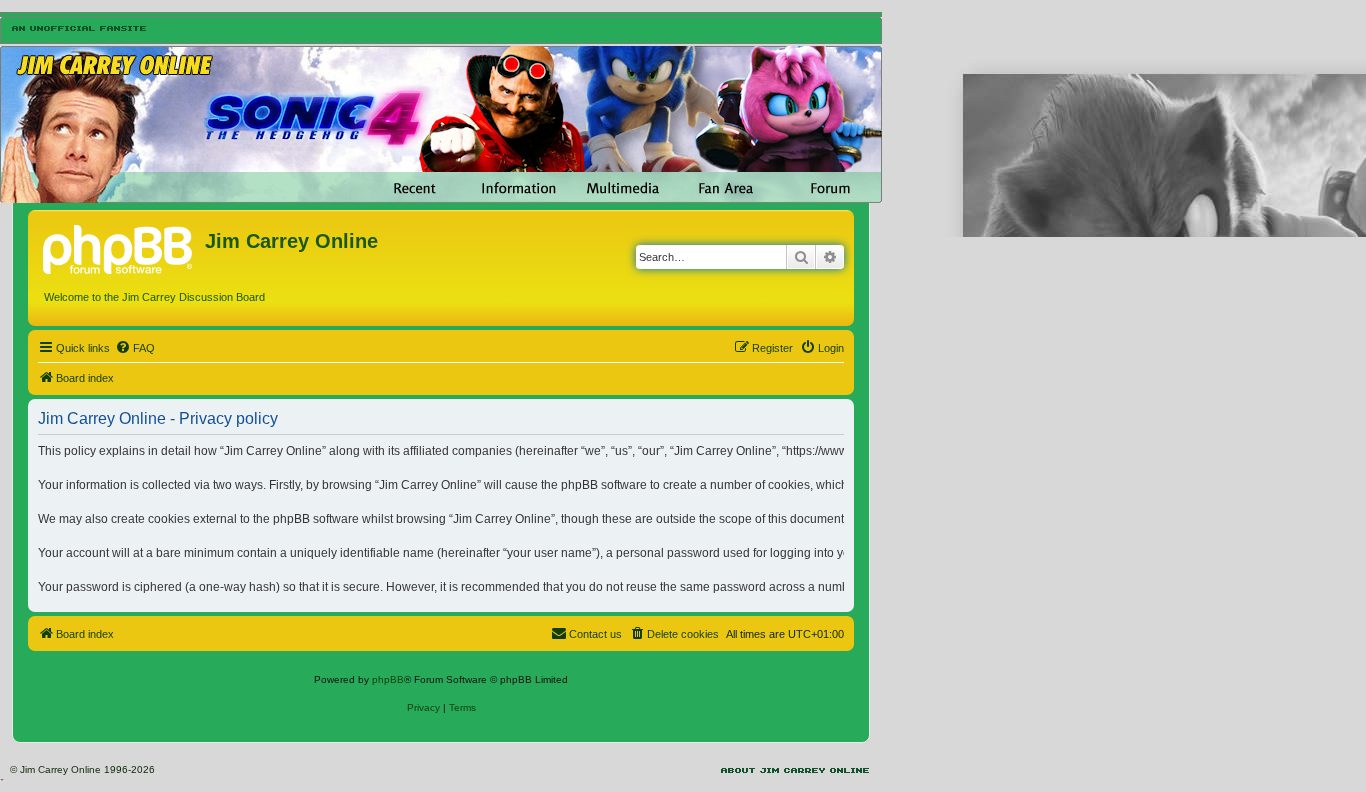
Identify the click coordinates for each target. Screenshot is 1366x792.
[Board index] (119, 247)
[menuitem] (135, 348)
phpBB (388, 679)
